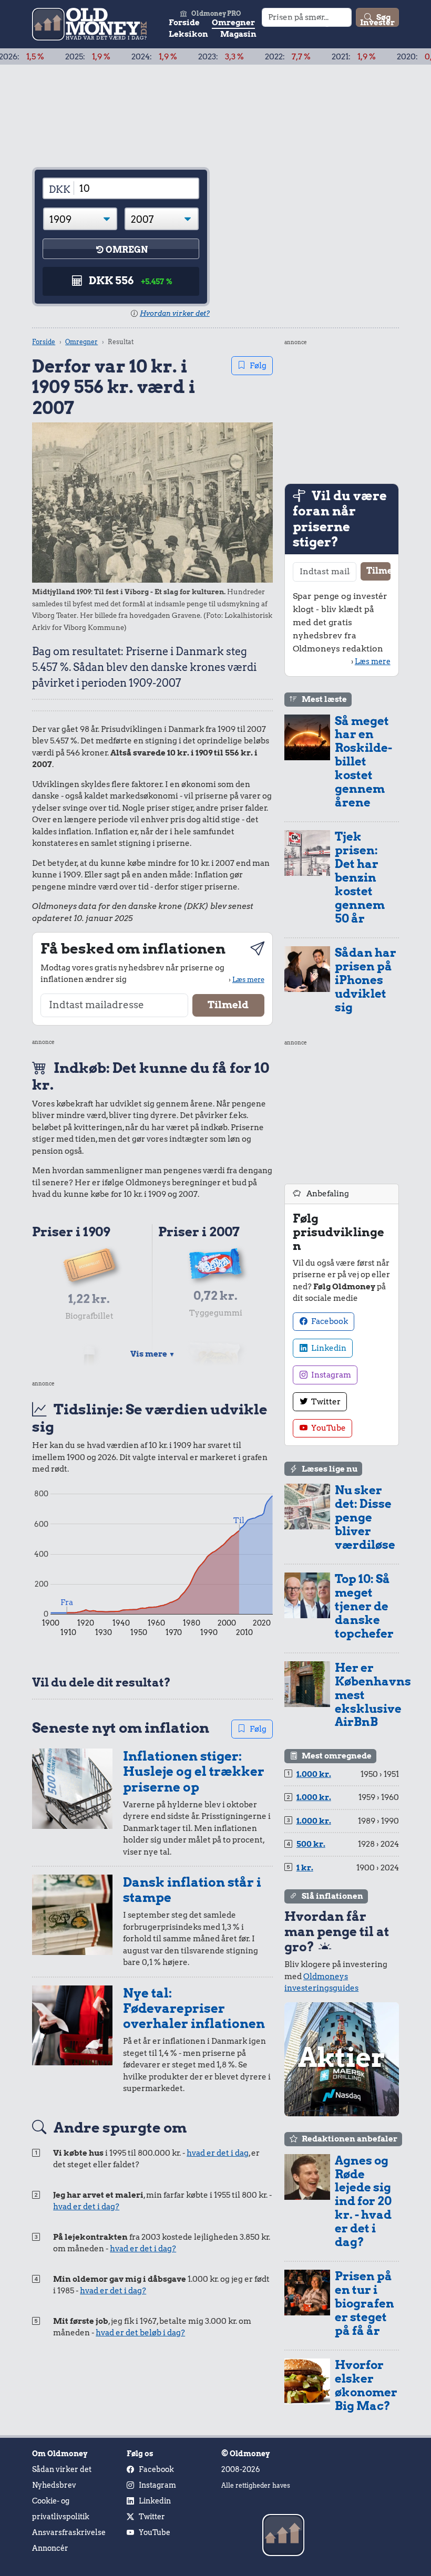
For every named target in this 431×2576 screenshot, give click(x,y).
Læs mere (248, 979)
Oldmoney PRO (216, 13)
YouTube (328, 1428)
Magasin (238, 34)
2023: (181, 57)
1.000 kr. (314, 1774)
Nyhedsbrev (54, 2485)
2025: (47, 57)
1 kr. (305, 1868)
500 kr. (311, 1844)
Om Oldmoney (60, 2454)
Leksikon (188, 34)
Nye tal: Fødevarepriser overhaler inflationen (194, 2009)
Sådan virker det (62, 2469)
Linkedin (328, 1348)
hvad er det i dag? (86, 2207)
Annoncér (50, 2548)
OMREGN (127, 250)
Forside (184, 23)
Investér (377, 23)
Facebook (329, 1321)
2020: (381, 57)
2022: (247, 57)
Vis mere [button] (153, 1354)
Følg (258, 366)
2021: (313, 57)
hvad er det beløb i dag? (140, 2333)
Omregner (233, 23)
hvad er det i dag (218, 2153)
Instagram (330, 1375)
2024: (114, 57)
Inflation (285, 23)
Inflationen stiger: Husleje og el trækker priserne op (194, 1772)
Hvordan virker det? (175, 313)
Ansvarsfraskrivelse (69, 2532)
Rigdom (332, 23)
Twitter (325, 1402)
